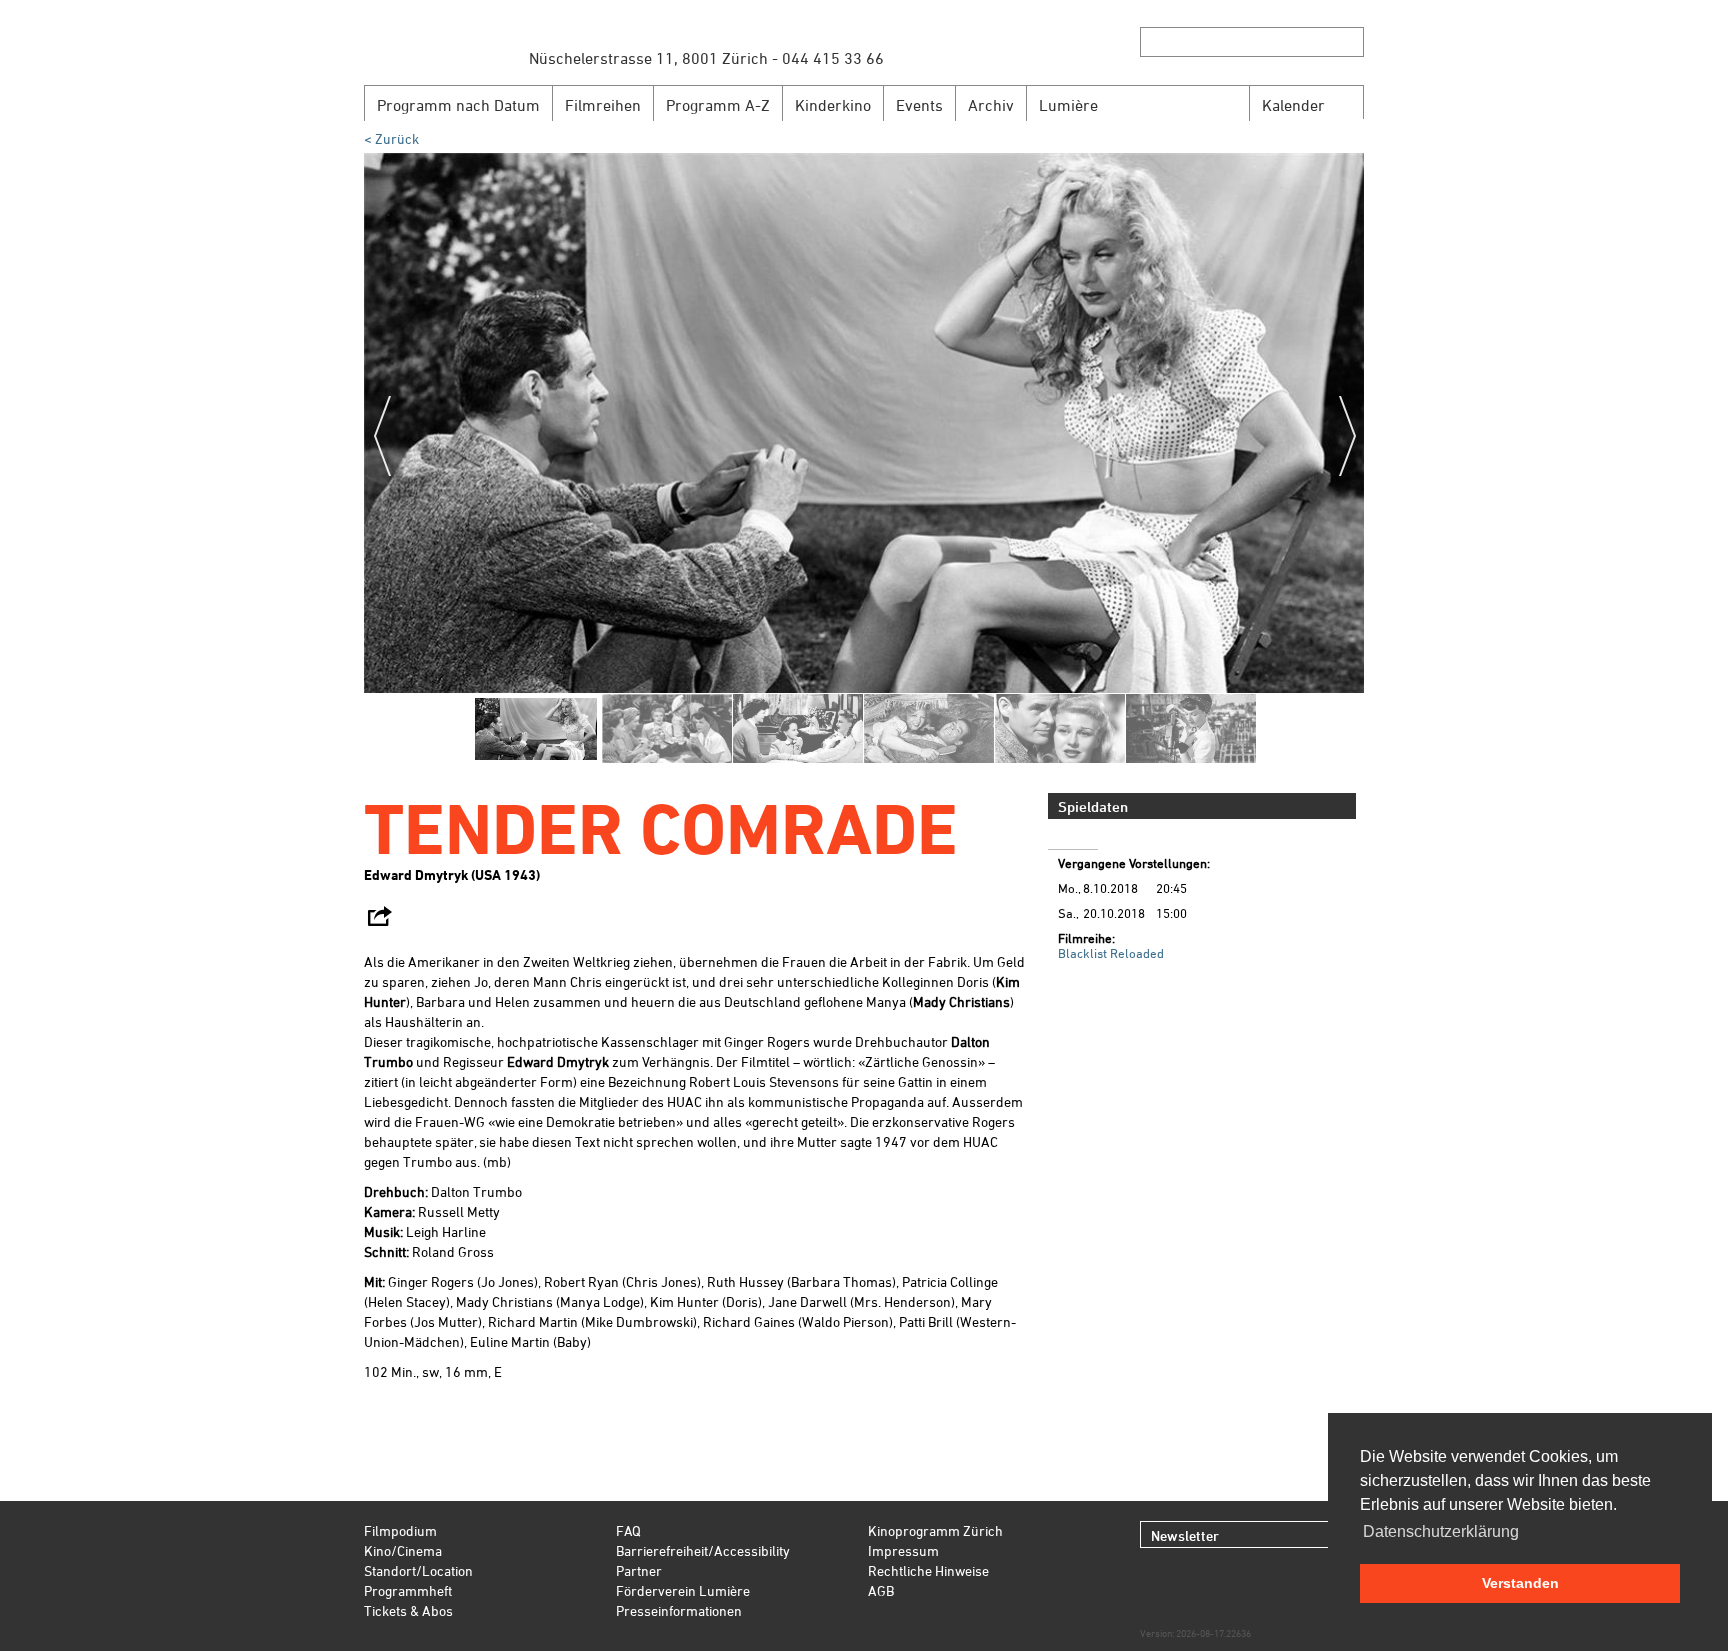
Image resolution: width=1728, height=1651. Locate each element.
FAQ (628, 1530)
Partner (639, 1570)
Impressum (903, 1550)
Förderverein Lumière (683, 1590)
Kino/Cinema (403, 1550)
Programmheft (408, 1590)
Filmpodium (400, 1530)
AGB (881, 1590)
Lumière (1068, 105)
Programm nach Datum (458, 105)
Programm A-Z (718, 105)
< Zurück (391, 138)
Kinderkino (833, 105)
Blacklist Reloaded (1111, 953)
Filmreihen (603, 105)
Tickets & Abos (408, 1610)
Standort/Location (418, 1570)
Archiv (991, 105)
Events (919, 105)
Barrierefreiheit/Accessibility (703, 1550)
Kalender (1293, 105)
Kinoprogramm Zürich (935, 1530)
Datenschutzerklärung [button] (1441, 1531)
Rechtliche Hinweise (928, 1570)
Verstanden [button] (1520, 1583)
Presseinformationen (679, 1610)
